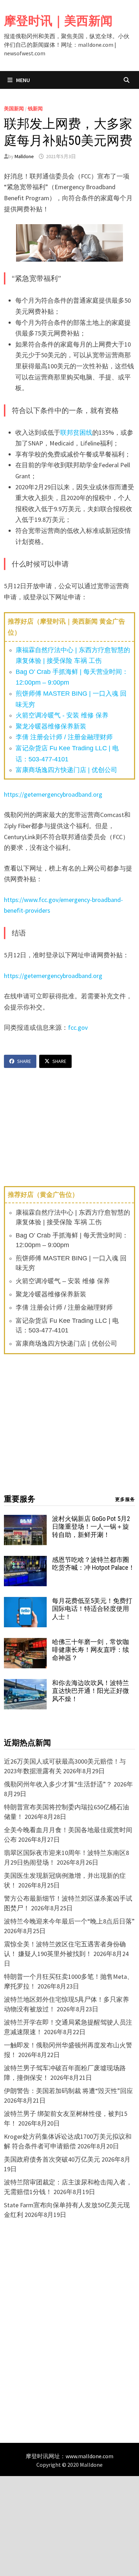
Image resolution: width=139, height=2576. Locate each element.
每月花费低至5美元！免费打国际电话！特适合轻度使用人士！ (92, 1609)
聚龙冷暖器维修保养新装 (51, 726)
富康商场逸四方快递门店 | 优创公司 (66, 770)
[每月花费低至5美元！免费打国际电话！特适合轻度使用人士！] (25, 1602)
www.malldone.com (89, 2456)
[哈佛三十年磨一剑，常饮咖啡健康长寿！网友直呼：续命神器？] (25, 1643)
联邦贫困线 (76, 432)
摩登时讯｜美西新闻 (58, 21)
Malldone (24, 156)
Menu (22, 80)
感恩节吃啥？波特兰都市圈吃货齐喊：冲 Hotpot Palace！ (93, 1564)
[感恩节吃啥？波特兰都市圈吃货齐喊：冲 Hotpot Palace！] (25, 1561)
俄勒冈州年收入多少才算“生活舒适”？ (58, 1784)
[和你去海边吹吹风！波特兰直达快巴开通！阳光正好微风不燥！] (25, 1684)
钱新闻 (35, 109)
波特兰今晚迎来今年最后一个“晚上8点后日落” (69, 1921)
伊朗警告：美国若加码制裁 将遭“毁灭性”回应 (68, 2091)
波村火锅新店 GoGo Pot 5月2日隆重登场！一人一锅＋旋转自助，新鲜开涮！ (91, 1527)
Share (24, 1061)
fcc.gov (78, 1027)
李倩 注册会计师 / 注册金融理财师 (64, 737)
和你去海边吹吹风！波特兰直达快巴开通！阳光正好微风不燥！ (91, 1691)
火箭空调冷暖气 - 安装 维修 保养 (62, 715)
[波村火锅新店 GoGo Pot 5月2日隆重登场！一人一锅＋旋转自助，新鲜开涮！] (25, 1520)
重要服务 (20, 1499)
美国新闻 (14, 109)
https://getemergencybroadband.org (53, 794)
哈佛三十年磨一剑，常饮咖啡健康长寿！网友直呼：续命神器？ (91, 1650)
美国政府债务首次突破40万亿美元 (52, 2159)
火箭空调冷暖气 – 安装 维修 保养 (63, 1281)
